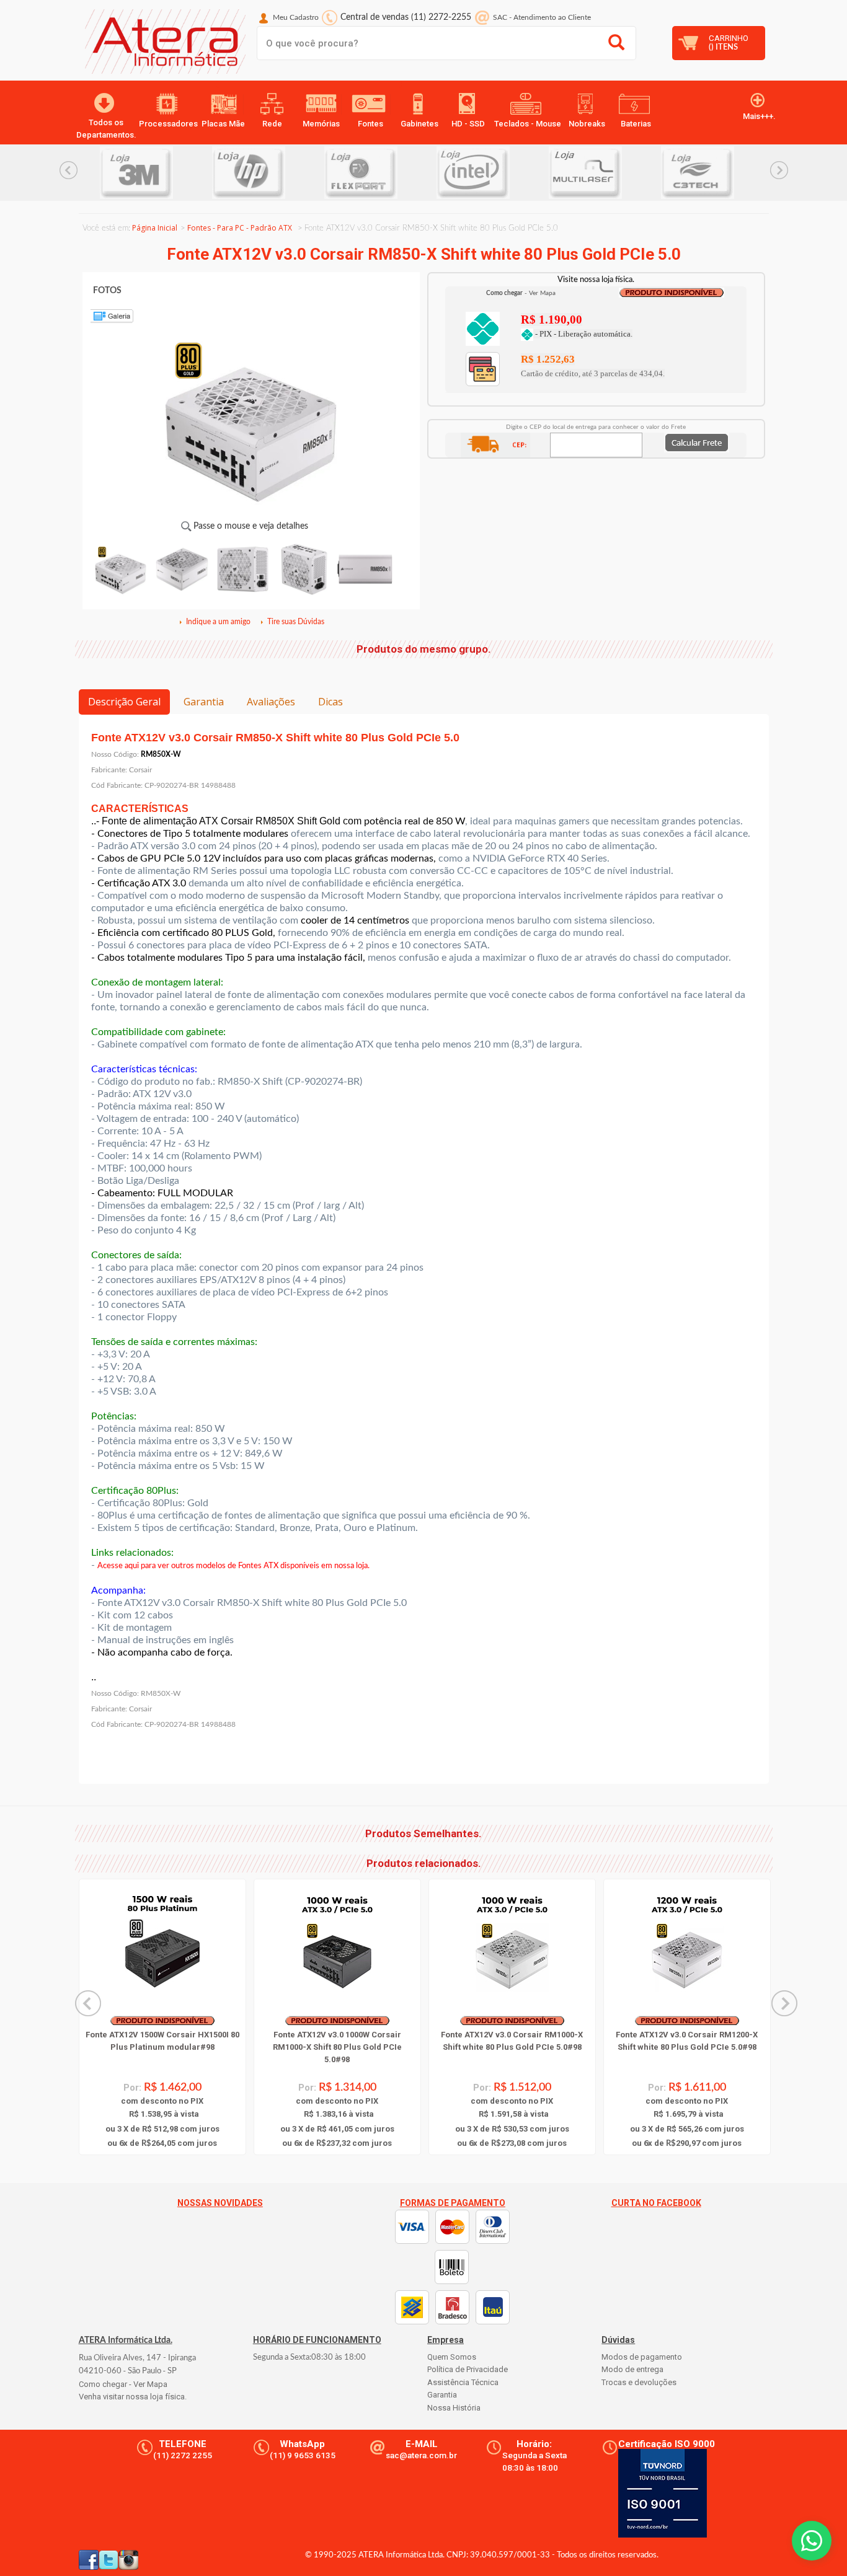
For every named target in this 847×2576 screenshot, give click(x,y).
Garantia (204, 702)
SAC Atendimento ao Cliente (542, 17)
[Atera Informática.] (162, 45)
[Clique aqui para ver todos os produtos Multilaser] (511, 173)
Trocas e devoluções (639, 2382)
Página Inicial (155, 228)
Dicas (330, 702)
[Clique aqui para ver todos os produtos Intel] (399, 173)
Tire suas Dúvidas (296, 622)
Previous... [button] (69, 170)
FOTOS (107, 291)
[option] (175, 173)
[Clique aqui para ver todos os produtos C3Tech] (623, 173)
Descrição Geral (124, 702)
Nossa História (454, 2408)
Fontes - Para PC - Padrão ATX (240, 228)
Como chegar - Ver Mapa (123, 2384)
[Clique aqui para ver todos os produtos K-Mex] (736, 173)
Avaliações (271, 702)
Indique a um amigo (218, 622)
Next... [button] (779, 170)
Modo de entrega (632, 2369)
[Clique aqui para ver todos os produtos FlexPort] (287, 173)
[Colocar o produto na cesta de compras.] (483, 328)
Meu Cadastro (296, 17)
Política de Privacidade (468, 2369)
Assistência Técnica (463, 2382)
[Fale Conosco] (812, 2541)
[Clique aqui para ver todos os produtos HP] (175, 173)
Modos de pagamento (642, 2357)
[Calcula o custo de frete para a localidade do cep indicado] (697, 442)
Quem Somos (452, 2357)
